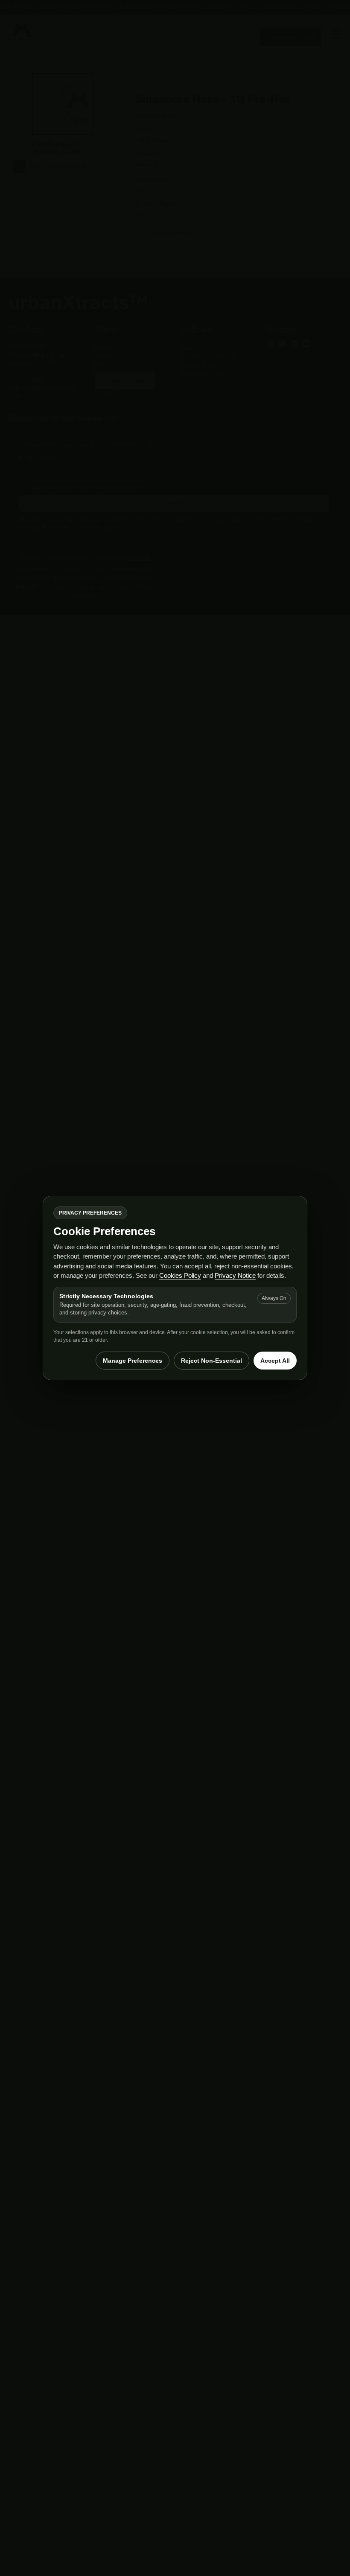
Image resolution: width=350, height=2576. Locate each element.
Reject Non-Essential (211, 1361)
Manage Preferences (133, 1361)
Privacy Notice (235, 1275)
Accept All (275, 1361)
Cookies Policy (180, 1275)
